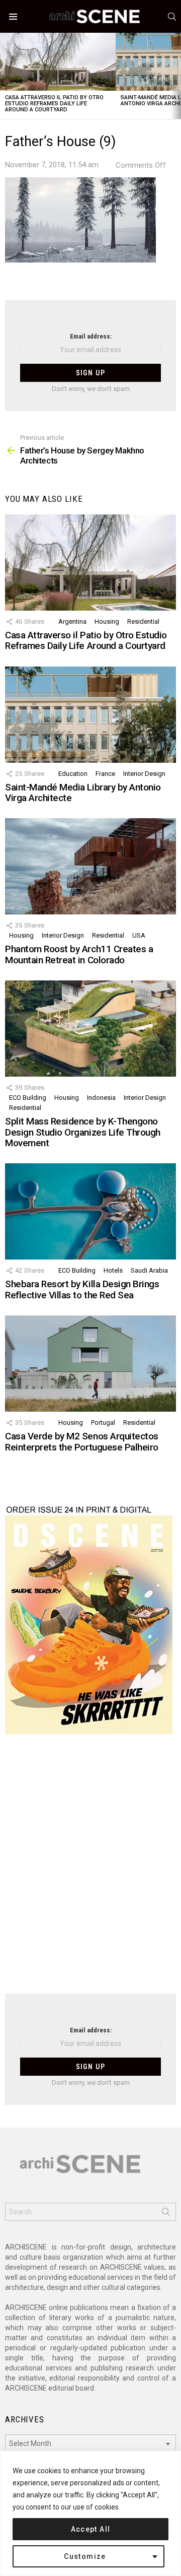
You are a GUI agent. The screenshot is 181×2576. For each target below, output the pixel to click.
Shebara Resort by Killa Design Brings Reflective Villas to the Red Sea (82, 1289)
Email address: (91, 336)
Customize (85, 2556)
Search (166, 2214)
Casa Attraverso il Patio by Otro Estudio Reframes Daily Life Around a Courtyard (54, 104)
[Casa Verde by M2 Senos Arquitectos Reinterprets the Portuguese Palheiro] (90, 1364)
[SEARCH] (172, 17)
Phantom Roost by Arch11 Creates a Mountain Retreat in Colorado (79, 954)
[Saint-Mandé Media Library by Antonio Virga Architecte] (90, 715)
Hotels (113, 1270)
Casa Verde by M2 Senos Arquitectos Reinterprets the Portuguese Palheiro (82, 1441)
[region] (90, 2513)
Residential (143, 621)
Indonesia (101, 1098)
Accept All (91, 2529)
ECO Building (28, 1098)
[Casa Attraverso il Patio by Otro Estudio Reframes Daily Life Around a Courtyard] (58, 62)
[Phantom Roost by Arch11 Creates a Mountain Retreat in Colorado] (90, 866)
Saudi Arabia (149, 1270)
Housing (107, 621)
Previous (5, 76)
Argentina (72, 621)
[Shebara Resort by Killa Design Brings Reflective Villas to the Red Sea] (90, 1211)
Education (73, 774)
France (105, 774)
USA (139, 935)
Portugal (103, 1423)
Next (176, 76)
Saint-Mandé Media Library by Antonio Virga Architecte (83, 792)
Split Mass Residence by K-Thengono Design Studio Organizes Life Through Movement (83, 1132)
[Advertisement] (90, 1870)
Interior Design (144, 774)
